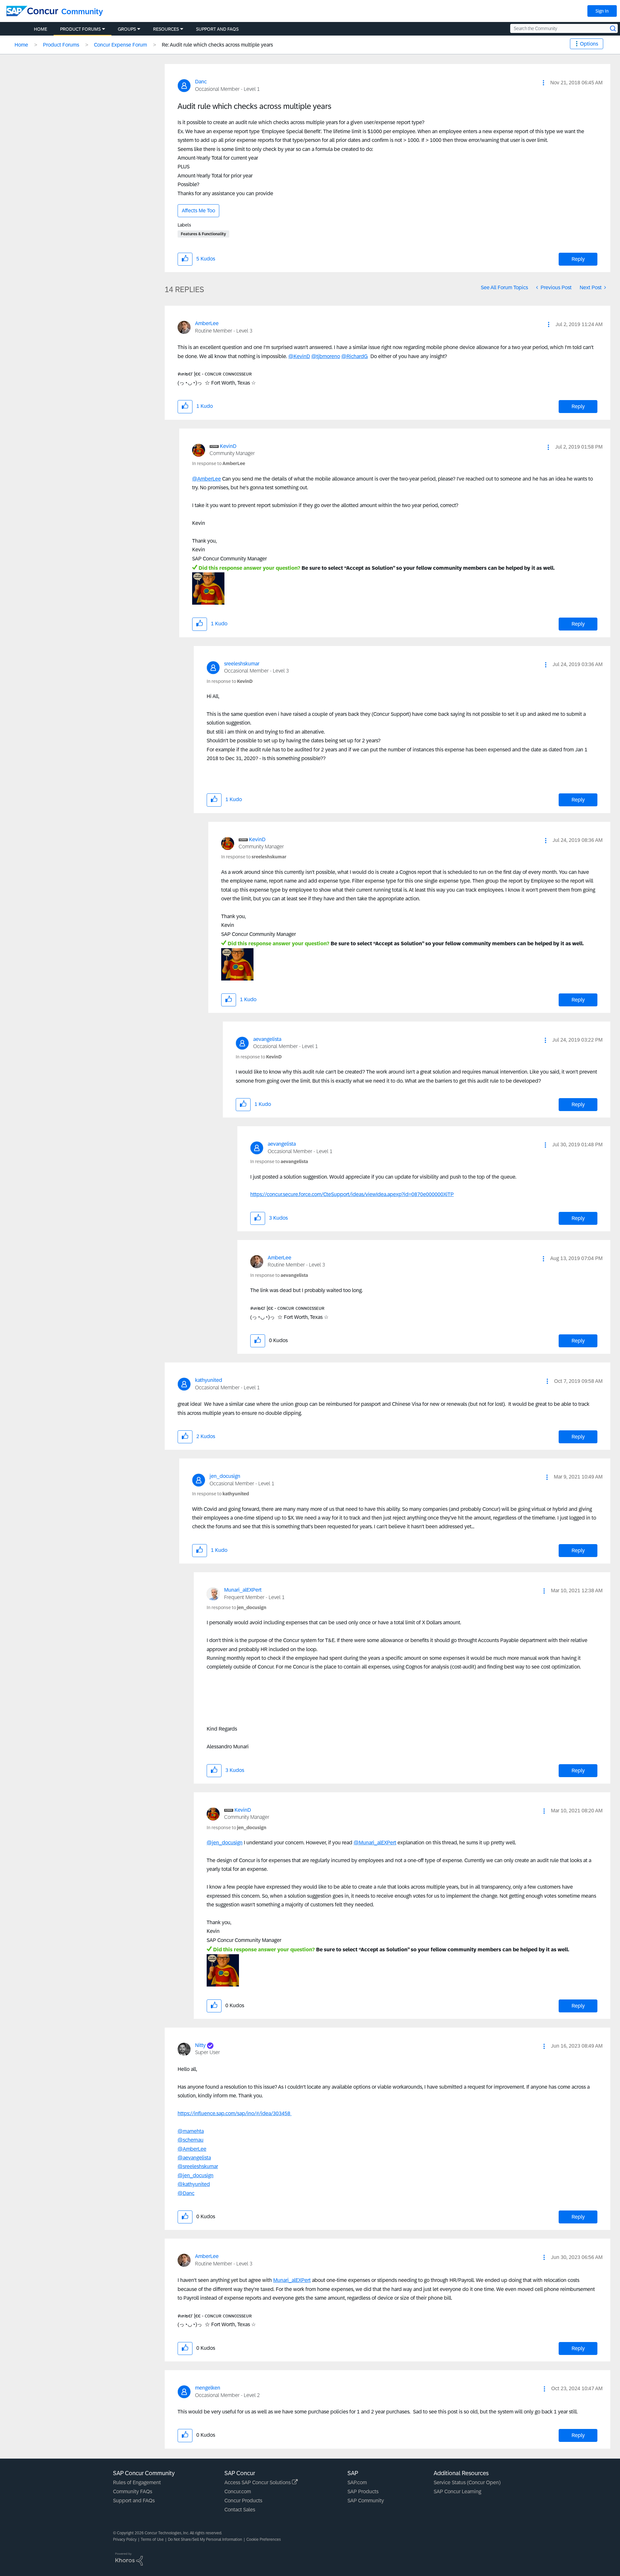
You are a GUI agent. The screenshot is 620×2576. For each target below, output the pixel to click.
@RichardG (355, 356)
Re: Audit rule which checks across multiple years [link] (217, 45)
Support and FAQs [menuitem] (217, 29)
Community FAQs (133, 2491)
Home (21, 45)
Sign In (602, 11)
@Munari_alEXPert (375, 1843)
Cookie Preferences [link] (264, 2539)
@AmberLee (207, 479)
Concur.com (238, 2491)
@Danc (186, 2193)
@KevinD (299, 356)
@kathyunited (194, 2184)
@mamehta (191, 2131)
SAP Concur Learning (457, 2491)
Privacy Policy (125, 2539)
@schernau (191, 2140)
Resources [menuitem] (166, 29)
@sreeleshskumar (198, 2166)
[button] (543, 83)
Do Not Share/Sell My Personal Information (205, 2539)
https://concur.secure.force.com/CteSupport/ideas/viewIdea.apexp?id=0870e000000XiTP (352, 1194)
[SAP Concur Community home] (32, 11)
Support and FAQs (134, 2501)
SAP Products (363, 2491)
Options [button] (589, 44)
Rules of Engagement (137, 2482)
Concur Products (243, 2501)
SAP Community (366, 2501)
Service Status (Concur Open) (467, 2482)
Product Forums (61, 45)
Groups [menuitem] (127, 29)
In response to (219, 463)
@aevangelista (194, 2158)
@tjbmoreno (326, 356)
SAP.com (357, 2482)
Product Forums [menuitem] (80, 29)
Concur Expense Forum (120, 45)
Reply (578, 259)
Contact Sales (240, 2510)
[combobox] (564, 28)
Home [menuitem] (41, 29)
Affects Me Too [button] (198, 211)
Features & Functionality (203, 234)
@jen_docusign (225, 1843)
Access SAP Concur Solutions (258, 2482)
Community (82, 11)
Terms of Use (152, 2539)
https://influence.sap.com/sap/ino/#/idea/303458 (235, 2113)
